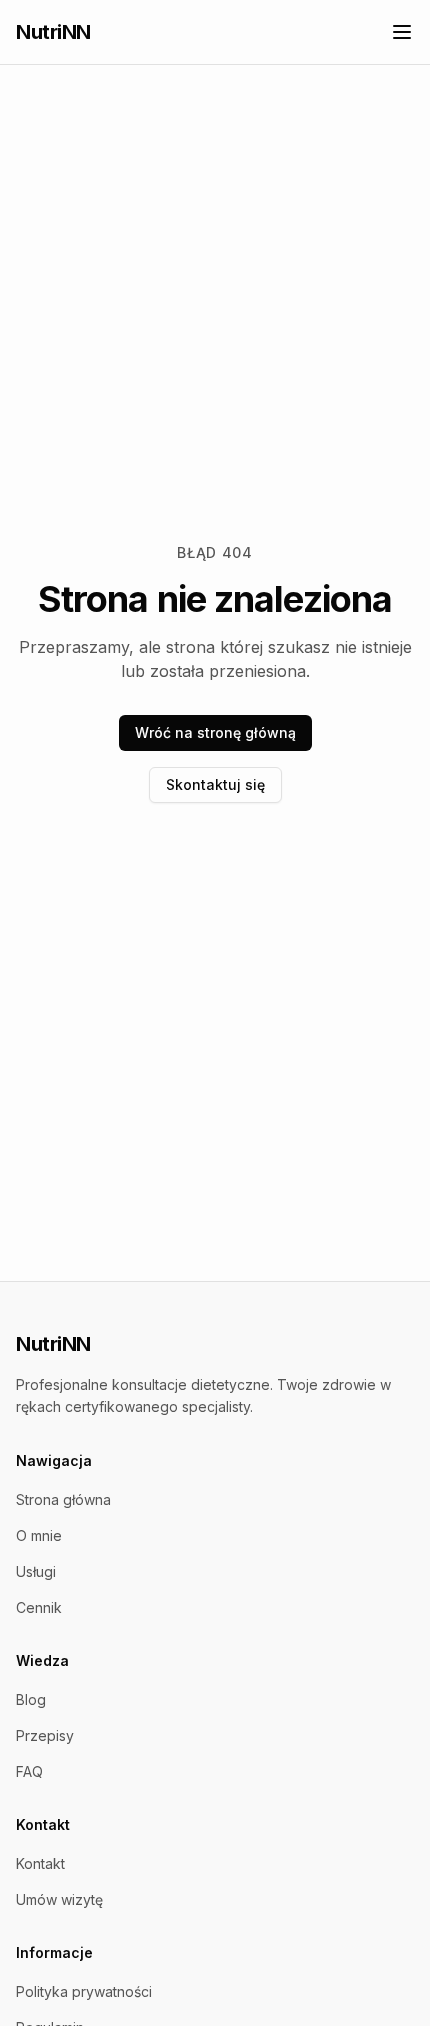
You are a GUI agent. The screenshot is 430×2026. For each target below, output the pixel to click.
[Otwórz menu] (402, 32)
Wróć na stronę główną (215, 732)
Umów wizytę (59, 1899)
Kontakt (40, 1863)
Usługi (36, 1571)
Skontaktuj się (215, 784)
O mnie (39, 1535)
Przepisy (45, 1735)
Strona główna (63, 1499)
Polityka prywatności (84, 1991)
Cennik (39, 1607)
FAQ (29, 1771)
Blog (31, 1699)
